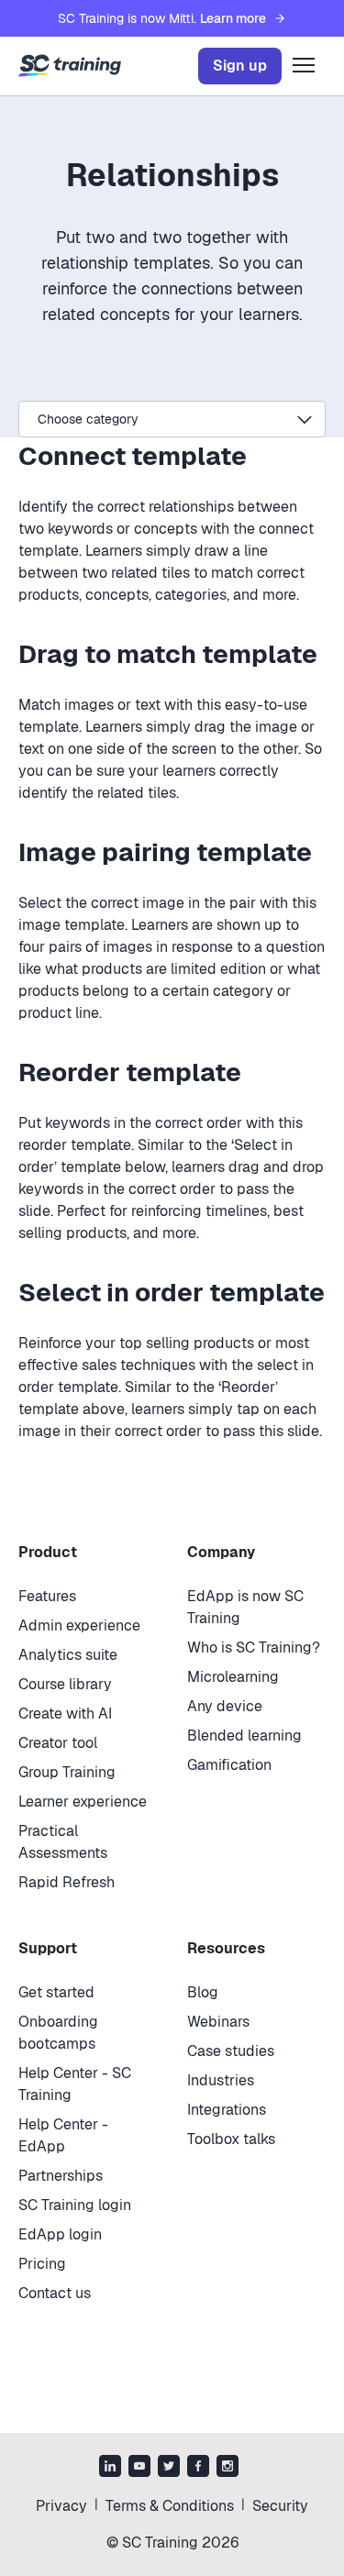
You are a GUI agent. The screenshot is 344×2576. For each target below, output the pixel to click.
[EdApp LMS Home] (70, 66)
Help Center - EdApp (63, 2135)
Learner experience (83, 1802)
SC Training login (75, 2205)
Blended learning (244, 1736)
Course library (65, 1684)
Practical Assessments (63, 1842)
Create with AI (65, 1714)
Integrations (227, 2110)
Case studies (231, 2051)
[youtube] (139, 2468)
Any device (225, 1706)
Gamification (229, 1765)
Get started (56, 1992)
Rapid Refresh (67, 1882)
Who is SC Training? (254, 1647)
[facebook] (198, 2468)
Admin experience (79, 1625)
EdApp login (60, 2234)
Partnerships (61, 2176)
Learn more (233, 18)
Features (47, 1596)
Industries (221, 2080)
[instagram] (227, 2468)
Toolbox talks (231, 2139)
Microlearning (233, 1677)
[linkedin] (110, 2468)
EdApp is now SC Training (245, 1607)
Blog (203, 1992)
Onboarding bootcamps (58, 2033)
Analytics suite (68, 1655)
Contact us (55, 2293)
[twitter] (169, 2468)
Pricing (42, 2264)
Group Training (67, 1772)
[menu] (304, 66)
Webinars (218, 2022)
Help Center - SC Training (75, 2084)
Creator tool (58, 1743)
